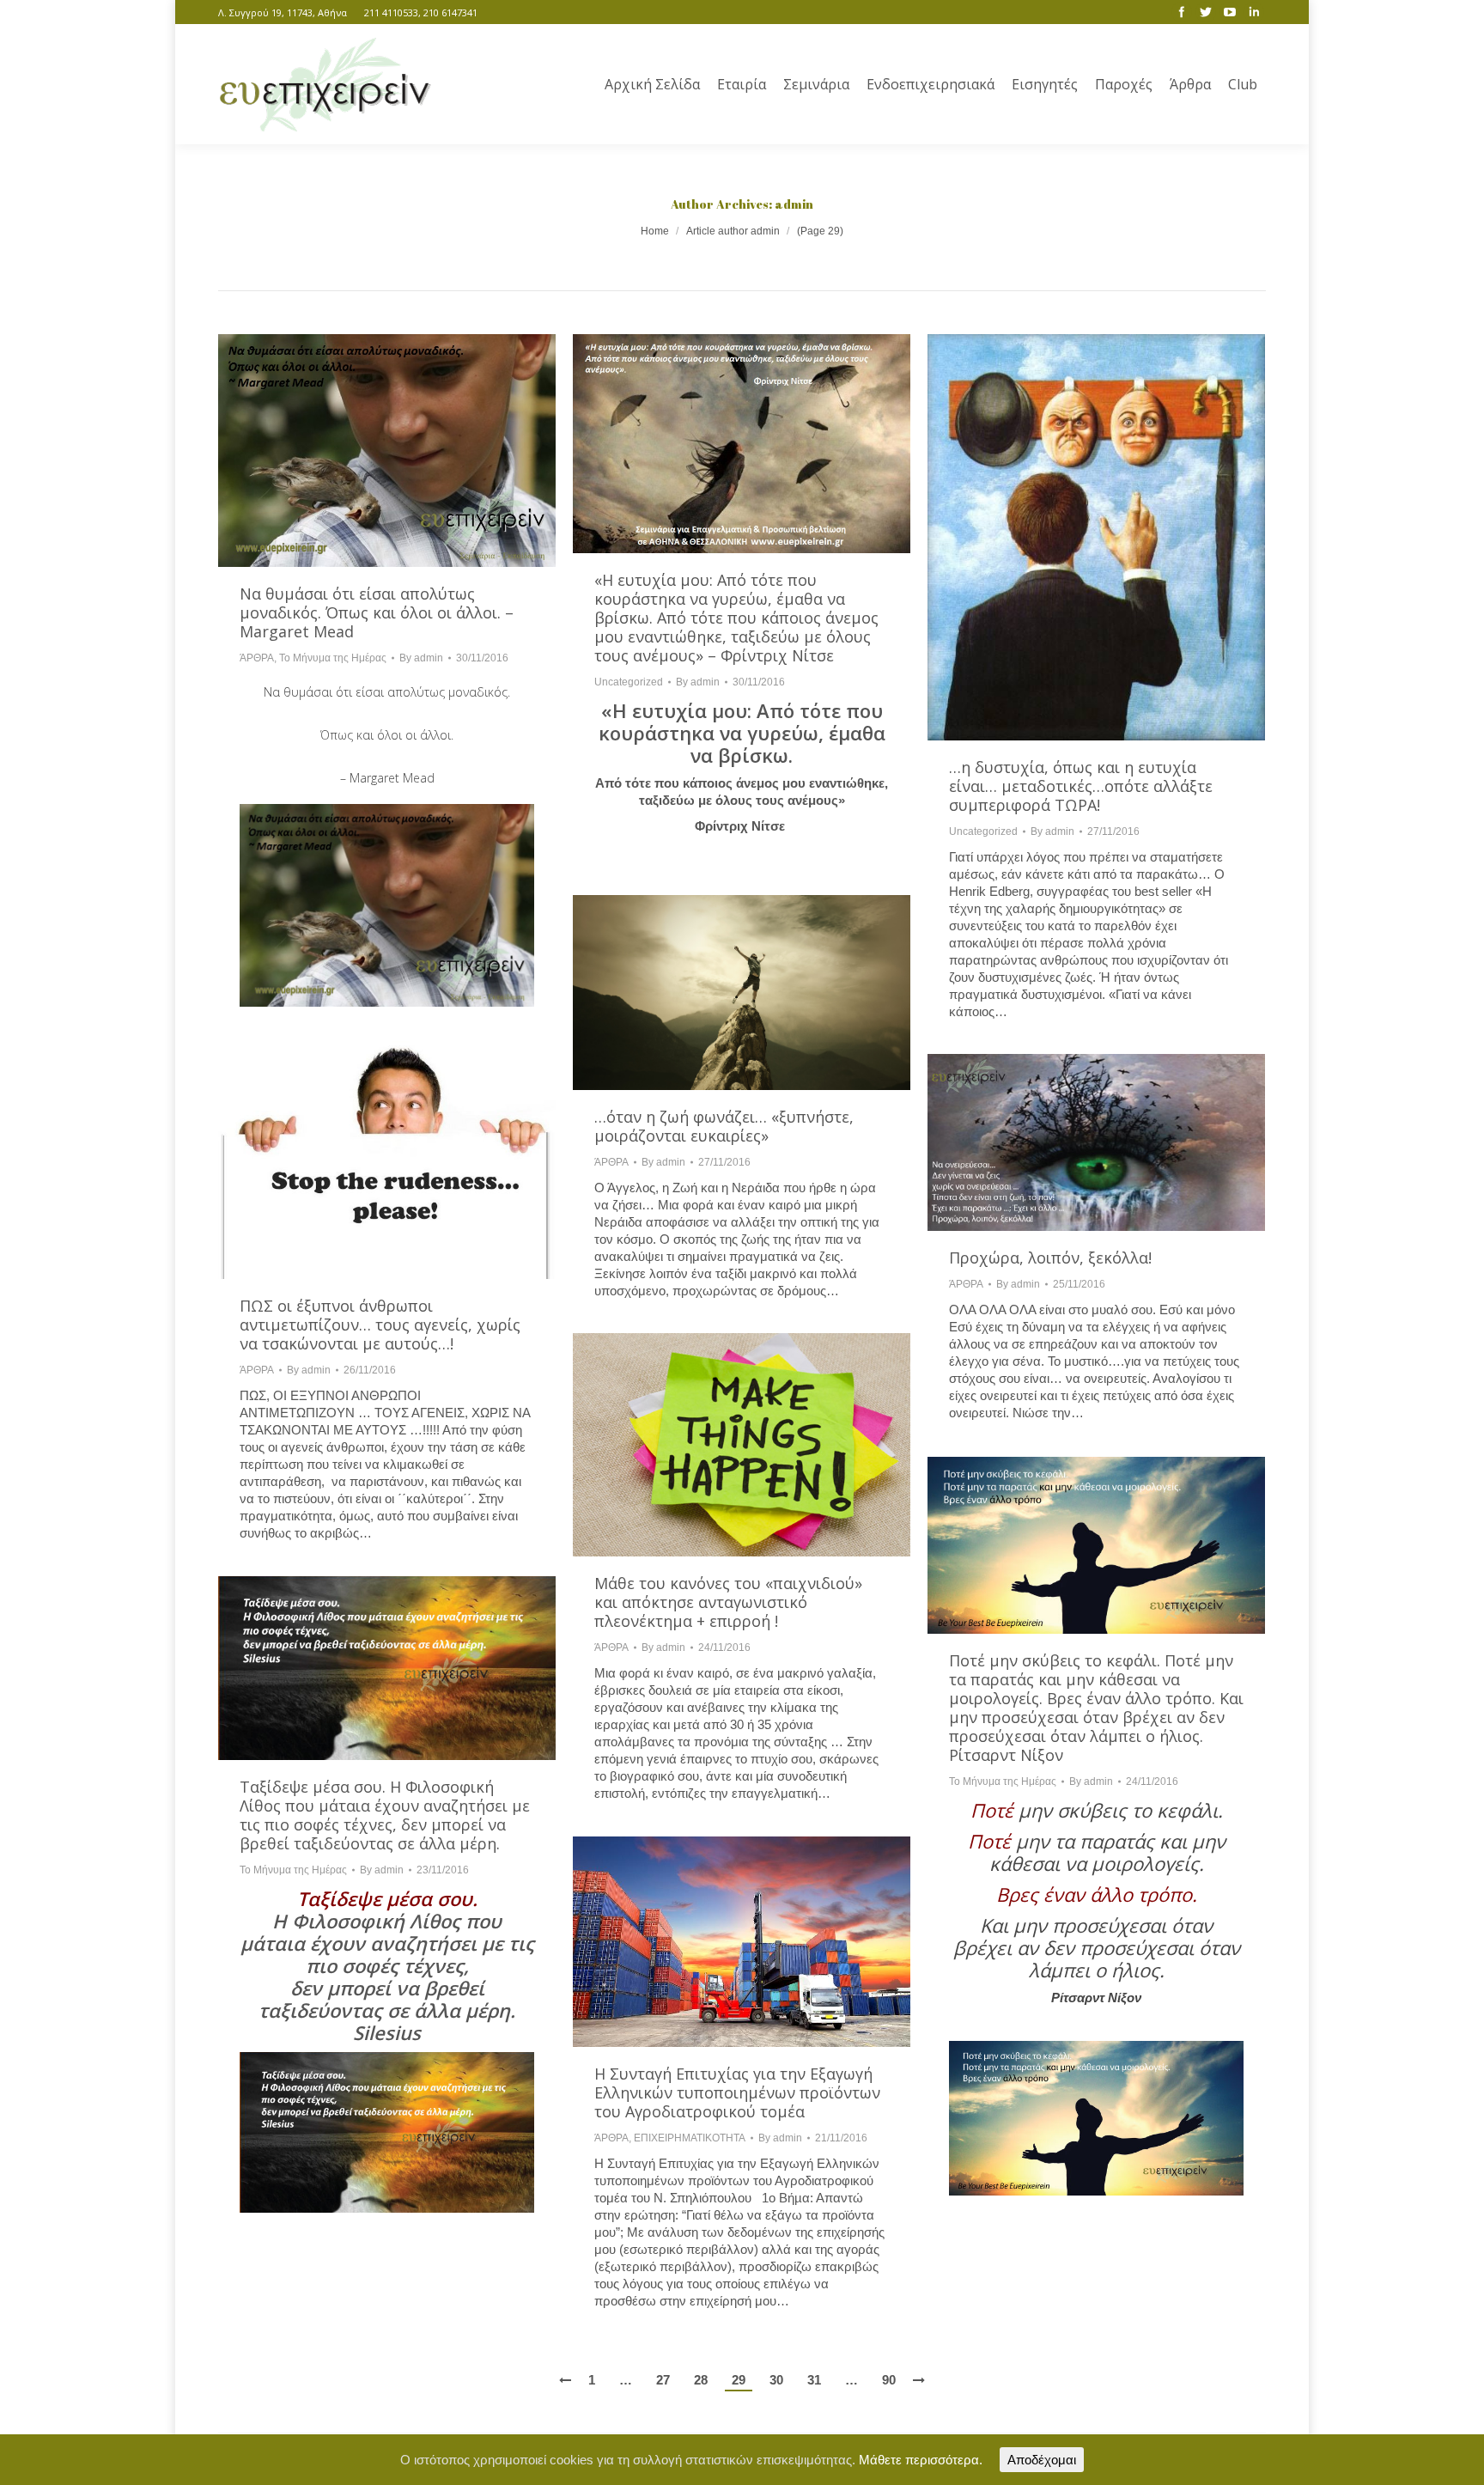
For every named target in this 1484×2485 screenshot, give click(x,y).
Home (655, 231)
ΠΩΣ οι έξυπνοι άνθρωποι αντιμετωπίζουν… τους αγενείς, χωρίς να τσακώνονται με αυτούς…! (380, 1325)
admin (794, 204)
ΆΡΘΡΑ (257, 658)
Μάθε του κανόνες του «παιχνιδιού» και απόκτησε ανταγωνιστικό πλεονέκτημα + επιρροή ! (728, 1602)
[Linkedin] (1254, 12)
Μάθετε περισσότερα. (921, 2460)
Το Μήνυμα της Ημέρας (333, 658)
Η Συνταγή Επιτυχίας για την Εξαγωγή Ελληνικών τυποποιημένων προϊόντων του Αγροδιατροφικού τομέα (737, 2092)
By (421, 658)
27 (663, 2380)
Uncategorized (629, 682)
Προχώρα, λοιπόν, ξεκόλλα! (1050, 1258)
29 (739, 2380)
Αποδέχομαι (1042, 2460)
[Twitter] (1206, 12)
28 (701, 2380)
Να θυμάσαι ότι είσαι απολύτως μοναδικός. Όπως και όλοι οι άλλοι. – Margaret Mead (377, 612)
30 (776, 2380)
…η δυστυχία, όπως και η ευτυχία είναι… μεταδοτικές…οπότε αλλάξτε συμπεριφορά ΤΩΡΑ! (1081, 786)
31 (814, 2380)
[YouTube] (1230, 12)
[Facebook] (1182, 12)
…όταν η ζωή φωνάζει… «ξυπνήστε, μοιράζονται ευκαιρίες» (724, 1126)
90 (889, 2380)
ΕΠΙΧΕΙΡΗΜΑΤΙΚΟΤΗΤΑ (690, 2138)
